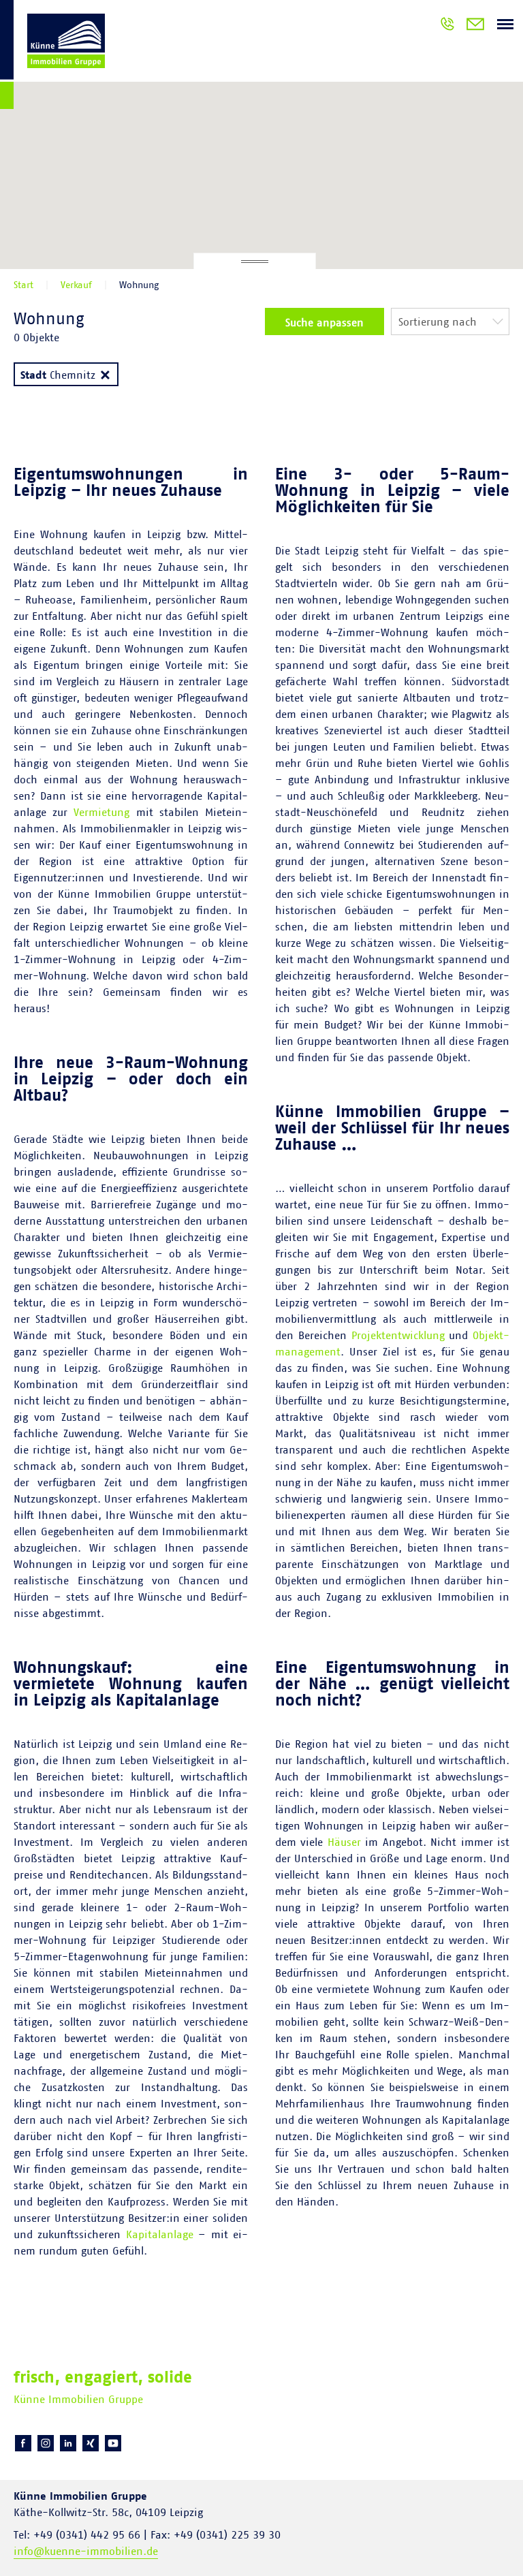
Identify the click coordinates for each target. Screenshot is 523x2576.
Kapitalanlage (160, 2235)
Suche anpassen (324, 323)
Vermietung (101, 813)
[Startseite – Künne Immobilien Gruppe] (52, 57)
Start (23, 285)
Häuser (344, 1842)
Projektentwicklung (398, 1336)
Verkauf (76, 285)
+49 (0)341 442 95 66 (447, 26)
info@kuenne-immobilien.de (86, 2551)
